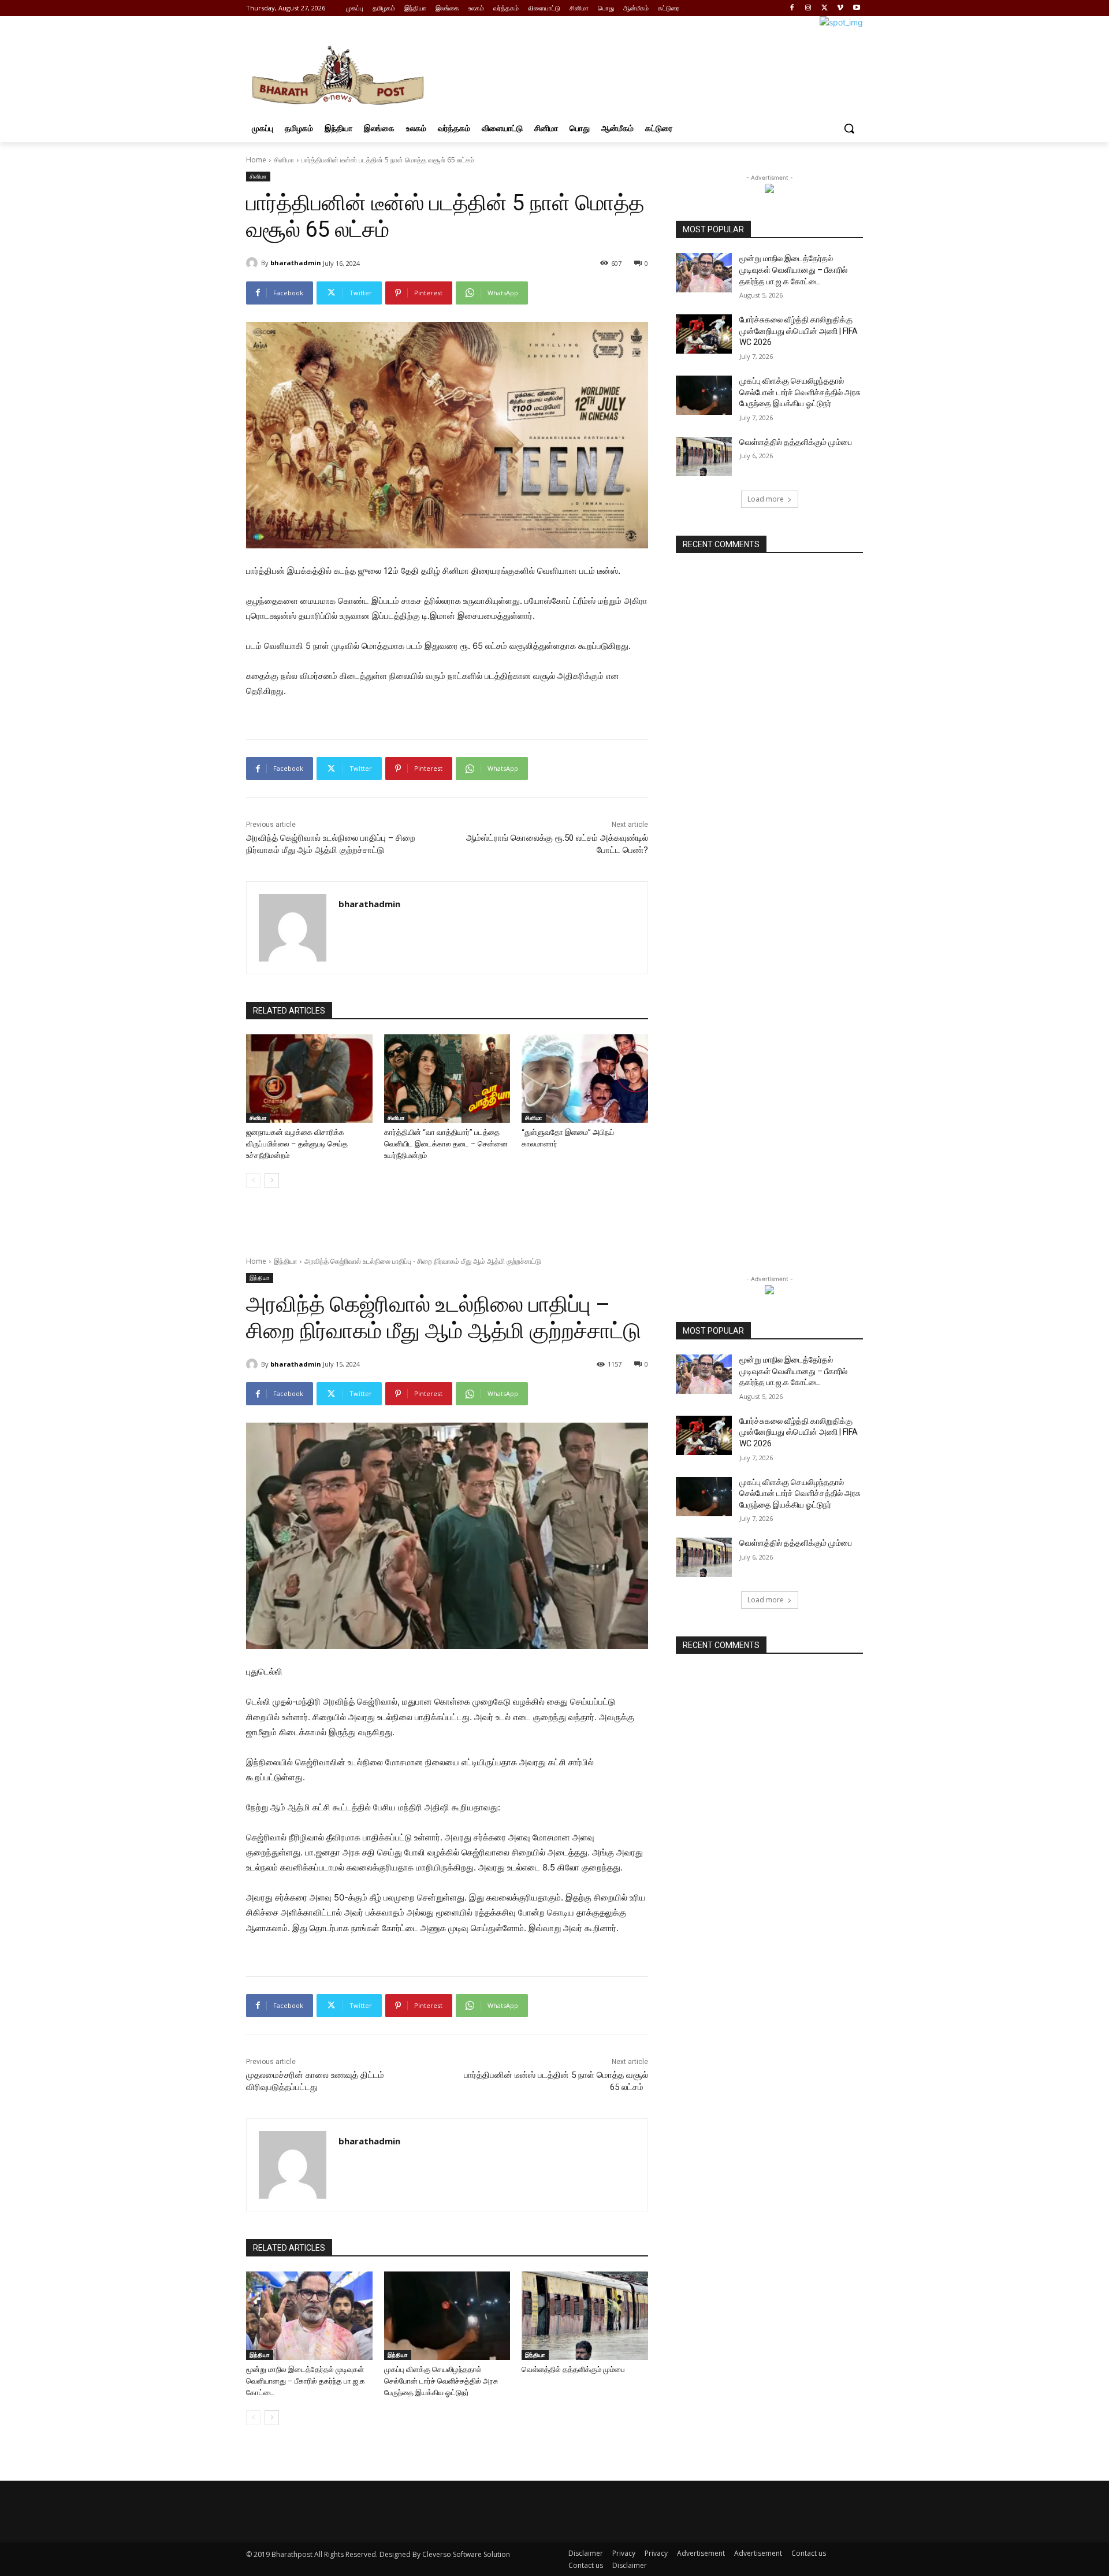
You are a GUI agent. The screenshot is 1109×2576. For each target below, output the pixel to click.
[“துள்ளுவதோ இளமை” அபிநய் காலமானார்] (585, 1079)
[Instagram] (808, 8)
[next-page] (272, 1181)
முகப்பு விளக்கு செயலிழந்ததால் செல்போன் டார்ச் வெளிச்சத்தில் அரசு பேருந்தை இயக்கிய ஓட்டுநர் (800, 392)
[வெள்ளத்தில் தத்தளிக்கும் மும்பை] (704, 456)
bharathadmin (296, 263)
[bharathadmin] (254, 263)
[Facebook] (792, 8)
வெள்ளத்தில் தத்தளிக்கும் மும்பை (796, 442)
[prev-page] (253, 1181)
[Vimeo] (840, 8)
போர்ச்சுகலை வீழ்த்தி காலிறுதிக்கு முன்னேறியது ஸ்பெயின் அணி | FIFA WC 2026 (799, 331)
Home (256, 160)
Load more (766, 499)
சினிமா (284, 160)
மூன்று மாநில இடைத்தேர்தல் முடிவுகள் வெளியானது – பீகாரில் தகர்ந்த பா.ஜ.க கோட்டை (793, 270)
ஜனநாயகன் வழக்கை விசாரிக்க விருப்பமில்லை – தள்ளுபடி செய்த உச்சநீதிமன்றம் (297, 1144)
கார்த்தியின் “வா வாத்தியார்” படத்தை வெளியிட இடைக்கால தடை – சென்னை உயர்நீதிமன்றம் (446, 1144)
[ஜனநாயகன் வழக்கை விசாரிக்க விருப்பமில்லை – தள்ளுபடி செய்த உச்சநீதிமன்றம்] (309, 1079)
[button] (849, 128)
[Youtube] (856, 8)
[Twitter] (825, 8)
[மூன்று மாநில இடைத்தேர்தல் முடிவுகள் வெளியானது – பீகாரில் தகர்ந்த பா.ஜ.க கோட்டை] (704, 273)
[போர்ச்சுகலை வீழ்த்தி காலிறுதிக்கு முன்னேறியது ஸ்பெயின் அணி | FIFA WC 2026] (704, 334)
